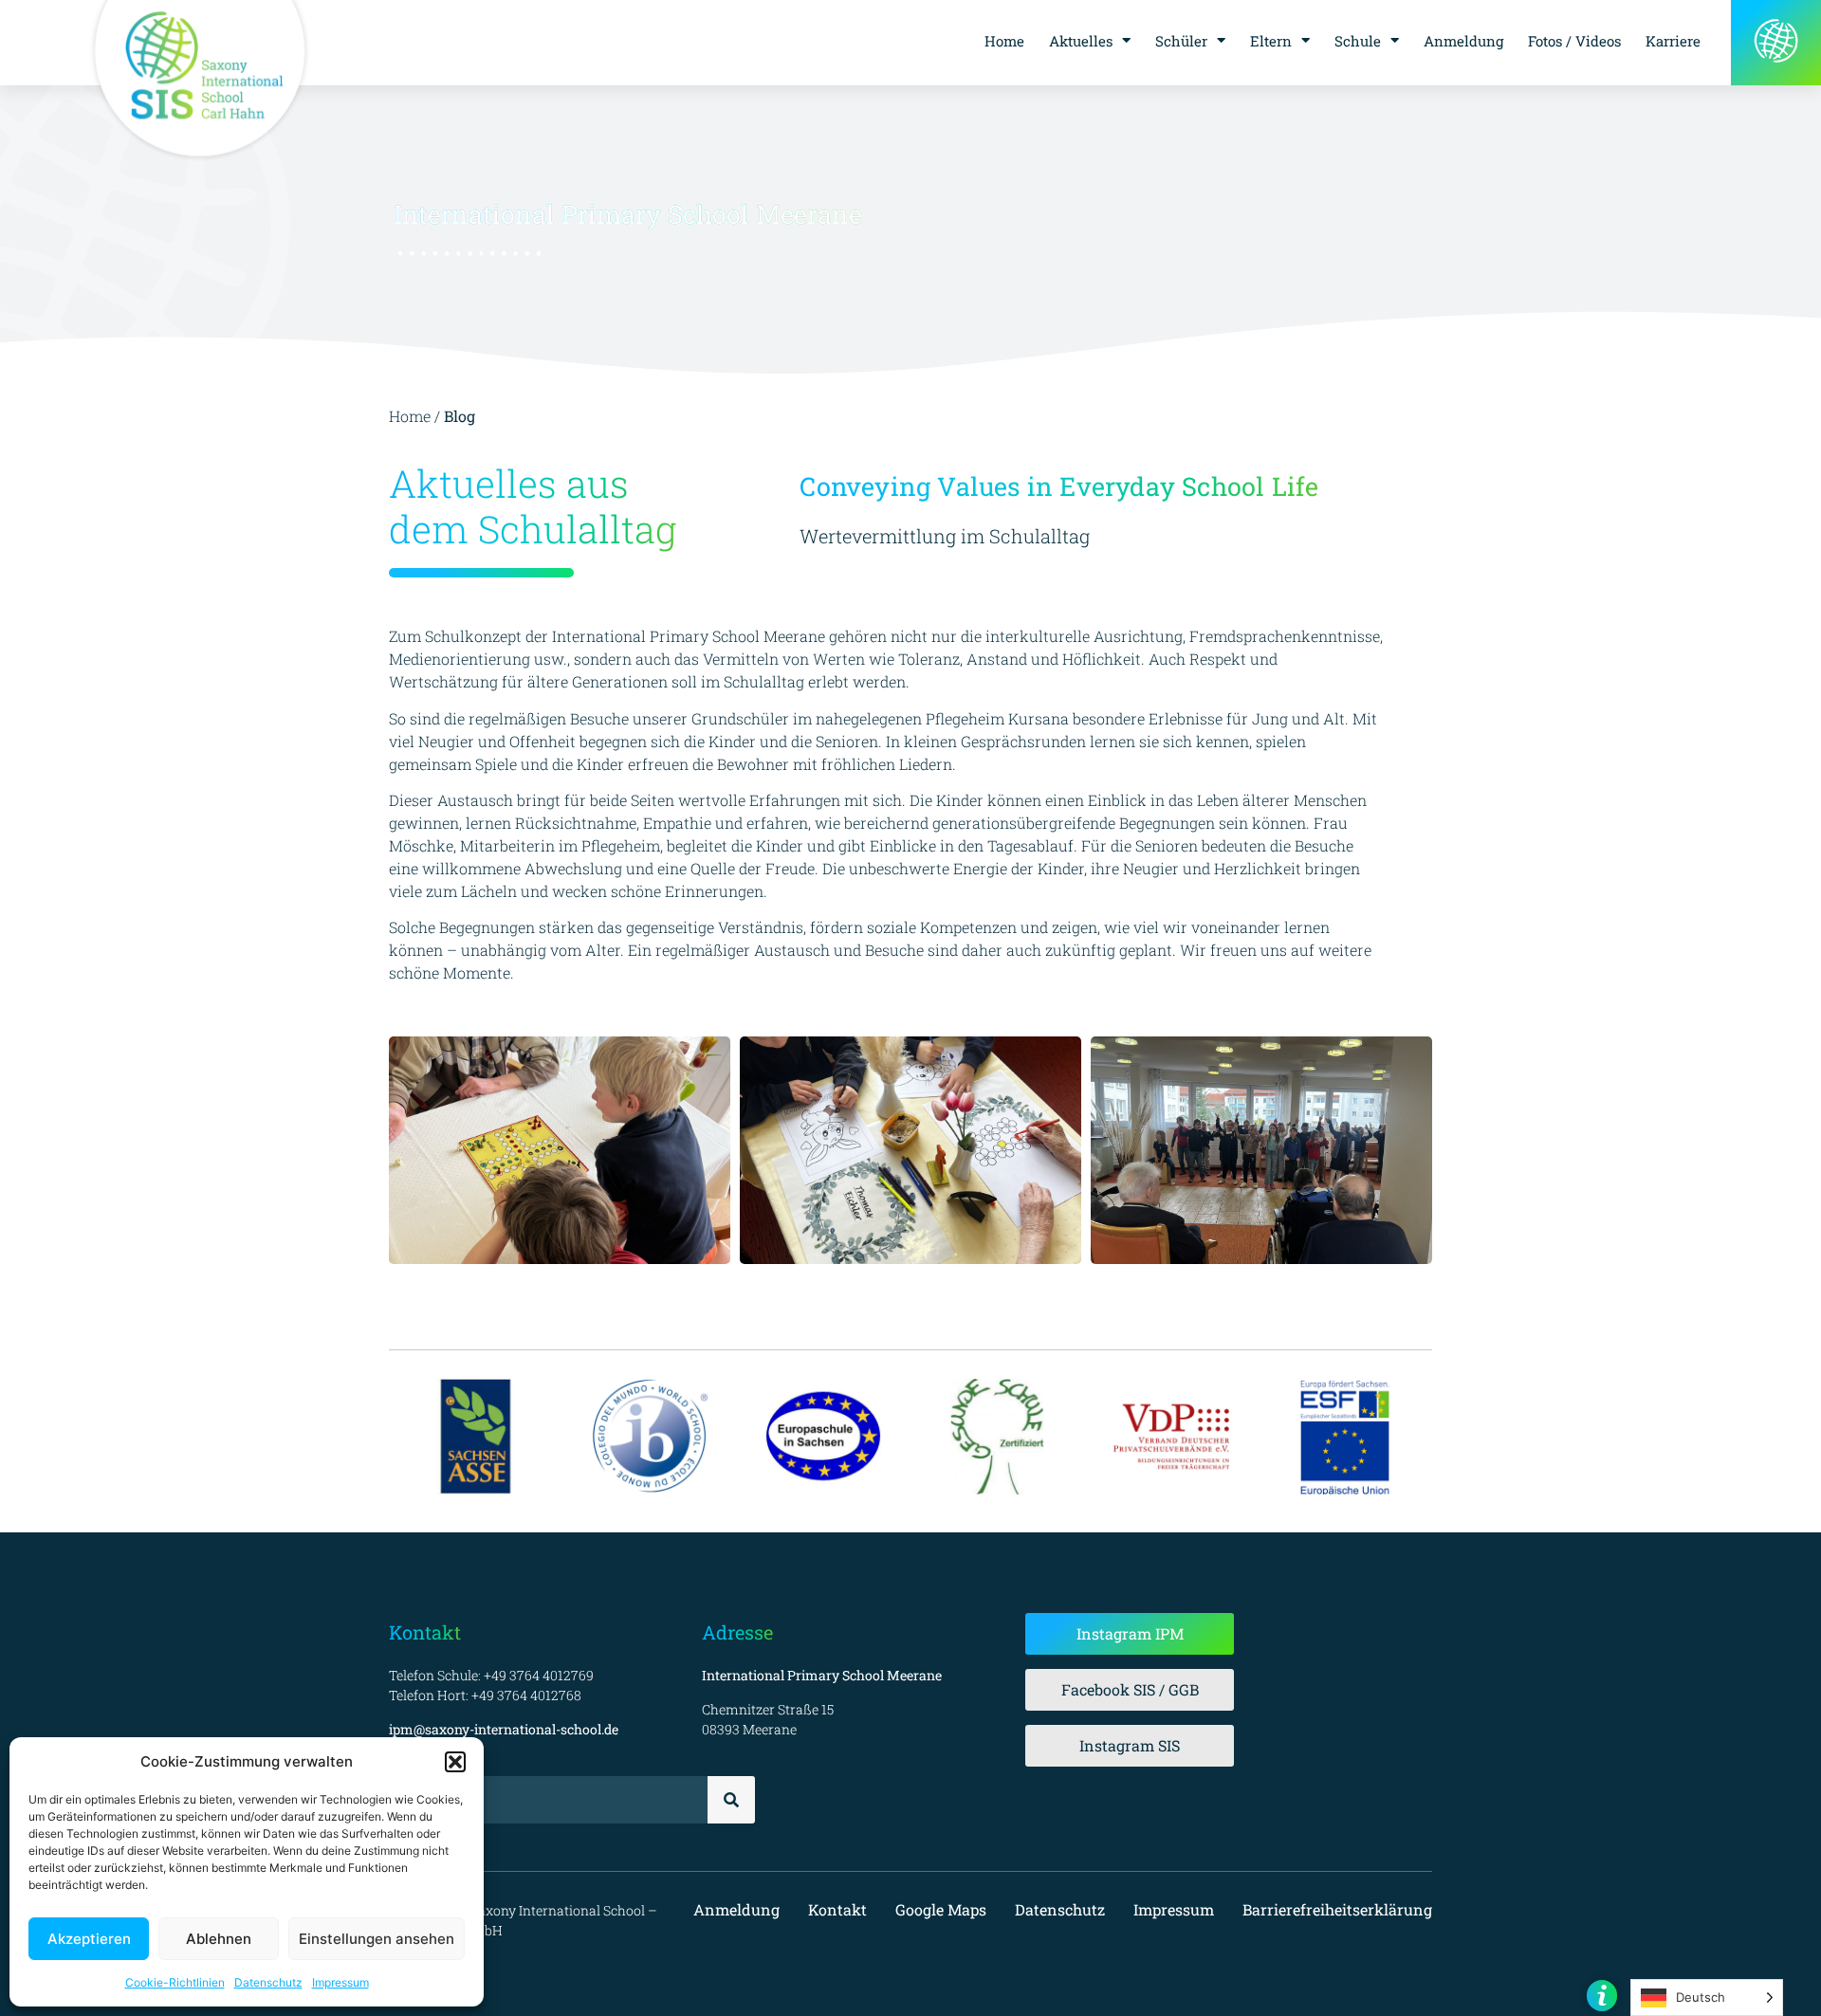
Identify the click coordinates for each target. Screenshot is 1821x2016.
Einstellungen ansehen (377, 1939)
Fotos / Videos (1574, 41)
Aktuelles (1081, 41)
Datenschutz (268, 1982)
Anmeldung (1463, 41)
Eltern (1271, 41)
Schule (1358, 41)
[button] (455, 1762)
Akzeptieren (89, 1939)
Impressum (340, 1982)
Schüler (1181, 41)
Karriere (1673, 41)
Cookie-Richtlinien (175, 1982)
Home (1004, 41)
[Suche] (731, 1800)
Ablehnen (219, 1939)
